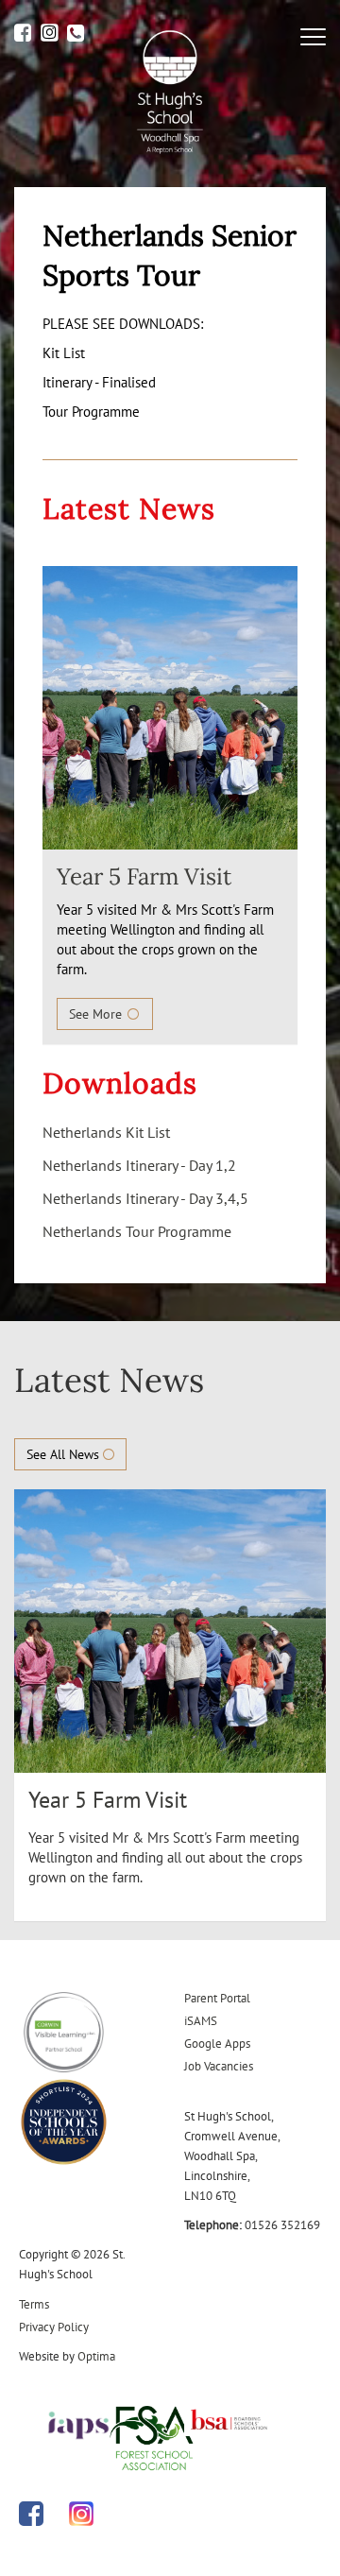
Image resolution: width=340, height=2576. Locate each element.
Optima (96, 2356)
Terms (34, 2304)
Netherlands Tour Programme (137, 1231)
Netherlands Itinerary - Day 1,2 (139, 1165)
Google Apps (217, 2044)
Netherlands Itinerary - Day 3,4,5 (145, 1198)
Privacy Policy (54, 2327)
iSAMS (201, 2021)
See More (97, 1014)
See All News (65, 1454)
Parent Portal (217, 1998)
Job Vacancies (219, 2066)
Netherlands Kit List (106, 1132)
